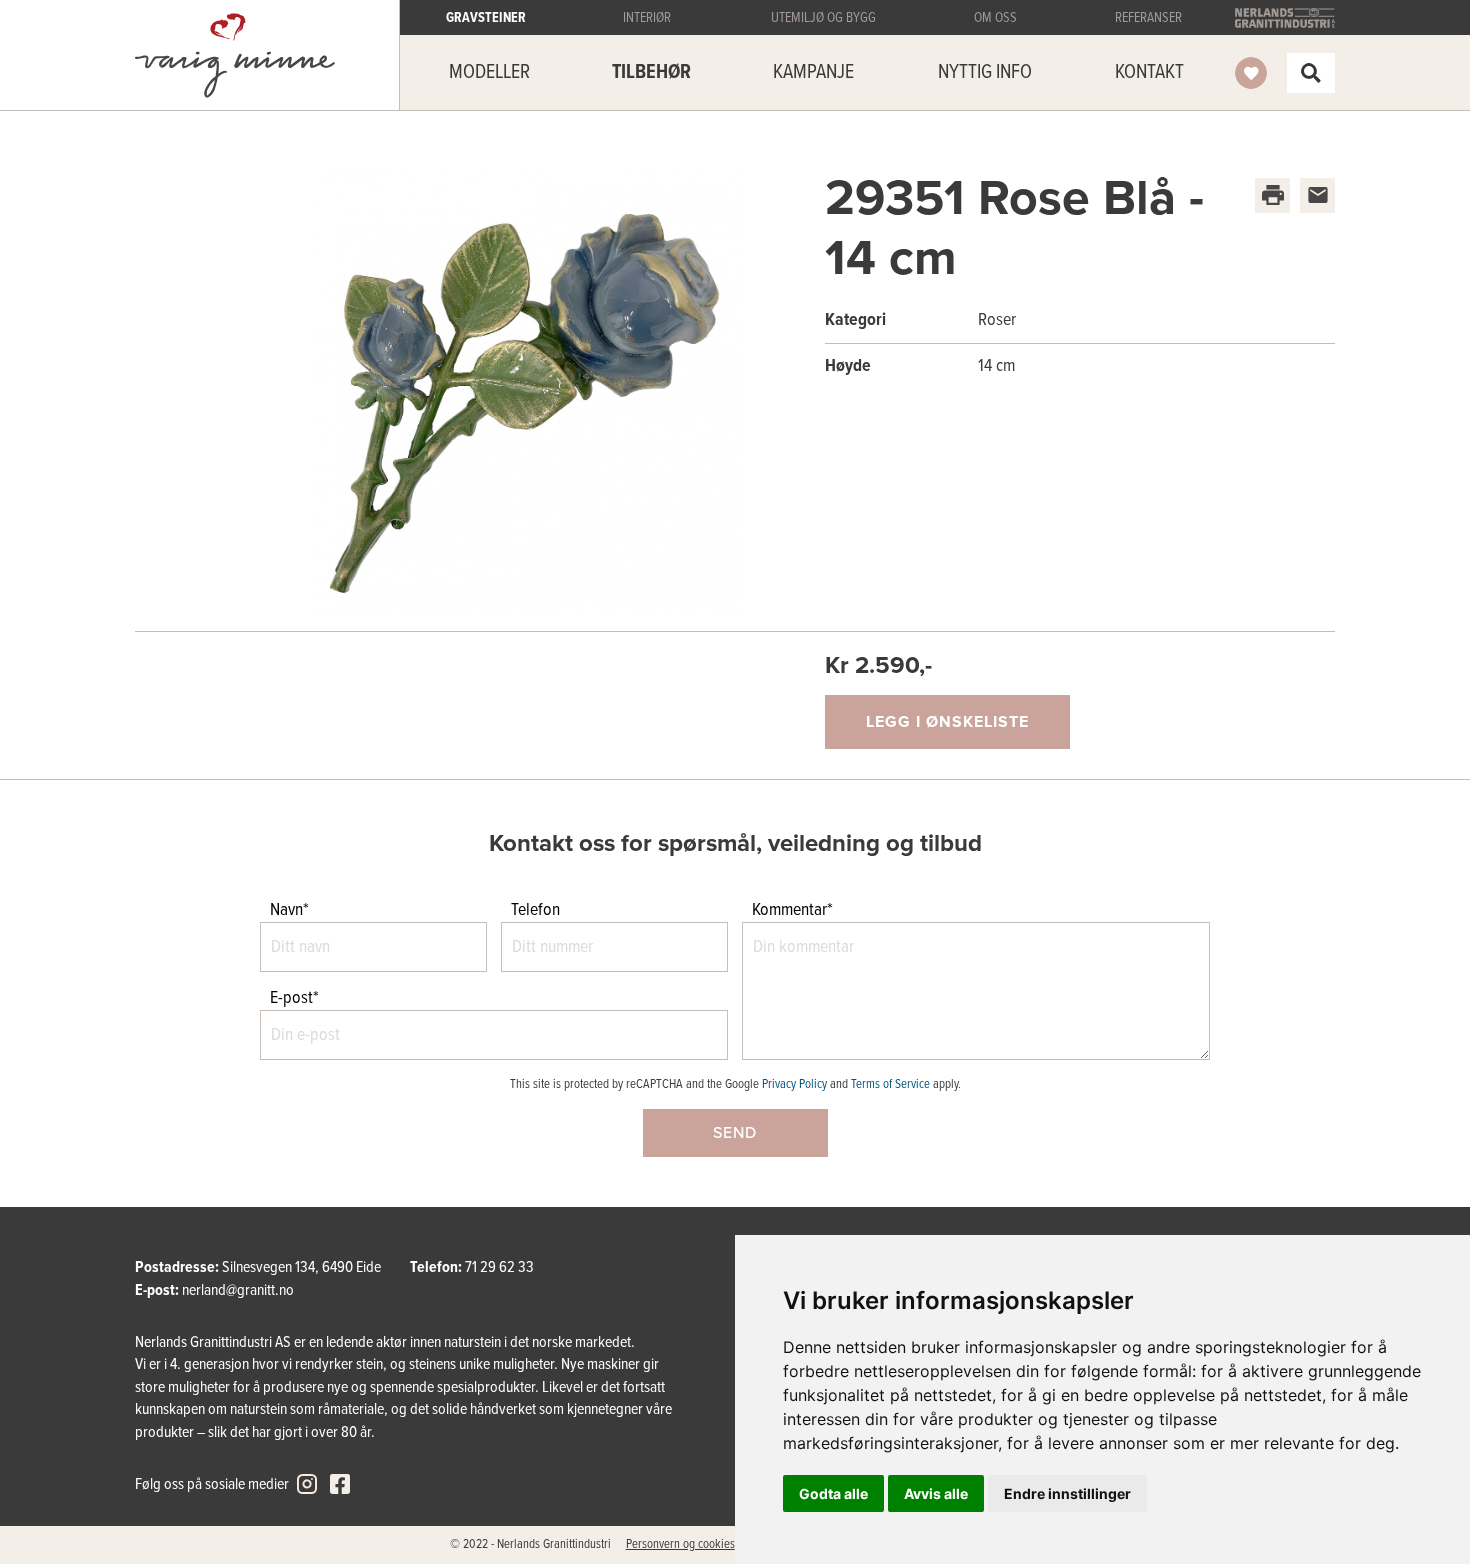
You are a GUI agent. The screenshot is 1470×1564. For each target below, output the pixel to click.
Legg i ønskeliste (947, 722)
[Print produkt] (1272, 195)
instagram (307, 1484)
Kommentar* (792, 910)
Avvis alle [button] (936, 1493)
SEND (735, 1133)
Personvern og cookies (680, 1544)
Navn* (289, 910)
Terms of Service (890, 1084)
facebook (340, 1484)
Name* (32, 791)
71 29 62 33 (499, 1267)
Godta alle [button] (833, 1493)
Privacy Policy (794, 1084)
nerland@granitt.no (238, 1290)
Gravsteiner (235, 55)
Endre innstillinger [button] (1067, 1493)
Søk (1311, 73)
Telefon (535, 910)
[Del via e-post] (1317, 195)
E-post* (294, 998)
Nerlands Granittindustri (1285, 18)
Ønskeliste (1251, 73)
